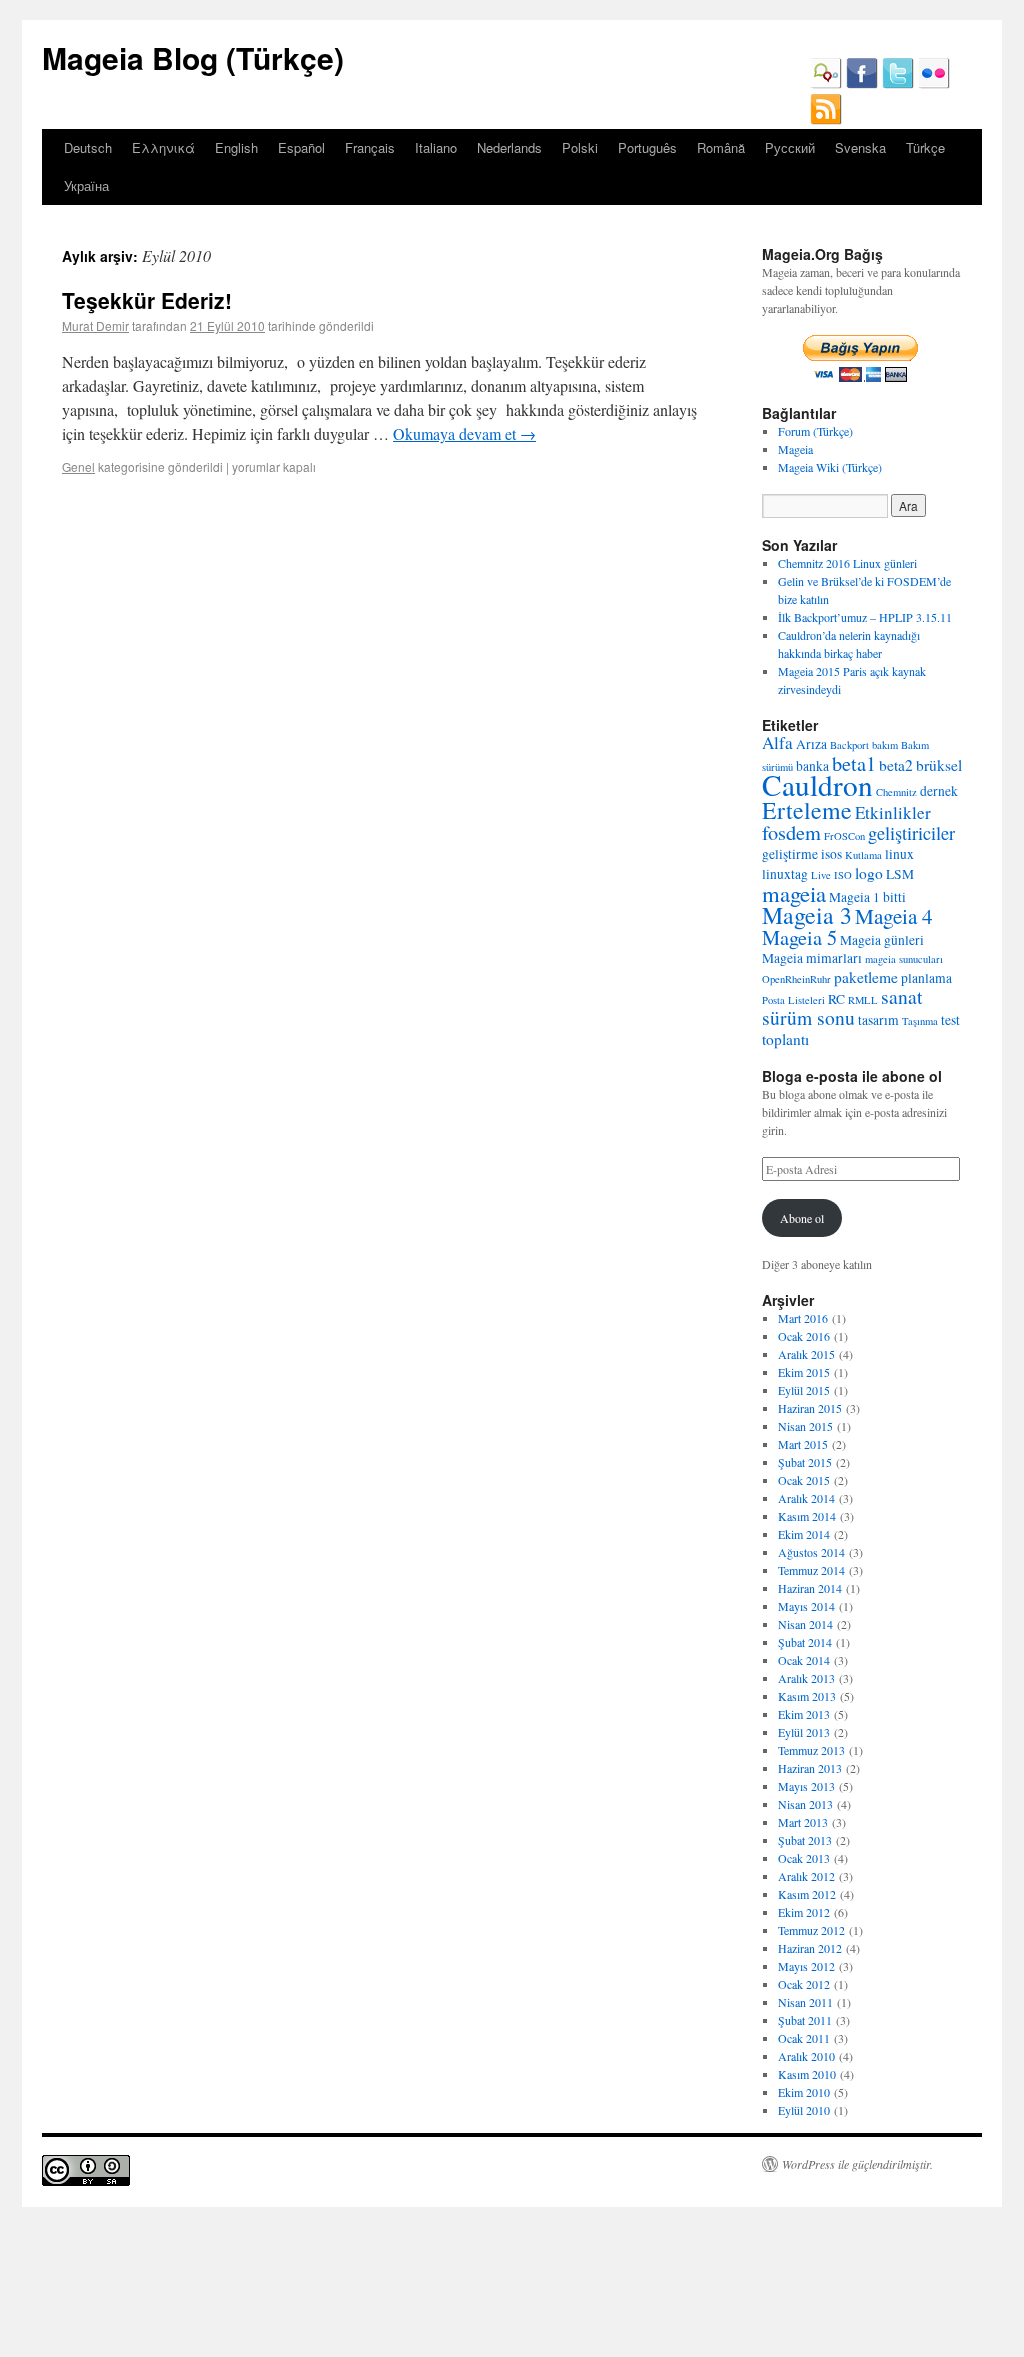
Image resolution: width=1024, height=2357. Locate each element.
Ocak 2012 (804, 1984)
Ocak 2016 (804, 1336)
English (236, 147)
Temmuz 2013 (811, 1750)
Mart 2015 (803, 1444)
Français (370, 147)
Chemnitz (896, 792)
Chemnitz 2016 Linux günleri (847, 563)
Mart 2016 (803, 1318)
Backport (849, 745)
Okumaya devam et (464, 433)
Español (301, 147)
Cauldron (817, 784)
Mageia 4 (894, 916)
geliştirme (790, 854)
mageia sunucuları (904, 959)
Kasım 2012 (807, 1894)
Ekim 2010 (804, 2092)
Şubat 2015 (805, 1462)
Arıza (811, 744)
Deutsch (88, 147)
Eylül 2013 (804, 1732)
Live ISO (831, 875)
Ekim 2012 (804, 1912)
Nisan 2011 (805, 2002)
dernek (939, 791)
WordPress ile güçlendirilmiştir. (857, 2164)
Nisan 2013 (805, 1804)
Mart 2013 (803, 1822)
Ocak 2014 (804, 1660)
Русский (790, 147)
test (950, 1020)
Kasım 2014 (807, 1516)
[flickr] (934, 84)
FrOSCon (844, 836)
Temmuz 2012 (811, 1930)
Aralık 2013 (806, 1678)
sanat (901, 996)
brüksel (939, 765)
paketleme (866, 977)
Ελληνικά (163, 147)
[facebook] (862, 84)
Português (647, 147)
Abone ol (802, 1218)
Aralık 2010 (806, 2056)
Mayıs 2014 (806, 1606)
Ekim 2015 (804, 1372)
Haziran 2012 (810, 1948)
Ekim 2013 (804, 1714)
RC (836, 999)
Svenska (860, 147)
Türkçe (925, 147)
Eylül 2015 (804, 1390)
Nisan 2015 (805, 1426)
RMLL (863, 1000)
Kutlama (863, 855)
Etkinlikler (893, 812)
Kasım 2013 (807, 1696)
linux (899, 854)
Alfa (777, 742)
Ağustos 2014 (811, 1552)
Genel (78, 466)
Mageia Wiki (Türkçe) (830, 467)
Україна (86, 185)
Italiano (436, 147)
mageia (794, 893)
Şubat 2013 (805, 1840)
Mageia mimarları (812, 958)
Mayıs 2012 (806, 1966)
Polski (580, 147)
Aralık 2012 (806, 1876)
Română (721, 147)
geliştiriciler (911, 833)
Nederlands (509, 147)
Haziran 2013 (810, 1768)
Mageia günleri (882, 940)
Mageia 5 (799, 937)
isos (831, 854)
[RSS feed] (826, 120)
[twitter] (898, 84)
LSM (900, 874)
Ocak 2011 (804, 2038)
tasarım (878, 1020)
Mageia (795, 449)
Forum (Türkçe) (815, 431)
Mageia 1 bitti (867, 897)
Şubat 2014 (805, 1642)
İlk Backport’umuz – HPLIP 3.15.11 (865, 617)
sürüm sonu (808, 1017)
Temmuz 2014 (811, 1570)
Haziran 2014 (810, 1588)
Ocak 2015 (804, 1480)
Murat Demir (95, 325)
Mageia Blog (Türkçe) (193, 57)
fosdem (791, 832)
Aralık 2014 (806, 1498)
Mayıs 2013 (806, 1786)
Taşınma (920, 1021)
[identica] (826, 84)
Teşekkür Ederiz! (147, 300)
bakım (885, 745)
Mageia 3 (807, 915)
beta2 (896, 765)
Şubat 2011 (805, 2020)
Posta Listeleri (793, 1000)
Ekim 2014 (804, 1534)
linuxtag (785, 874)
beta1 (854, 763)
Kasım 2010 (807, 2074)
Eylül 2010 (804, 2110)
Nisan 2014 (805, 1624)
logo (869, 873)
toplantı (785, 1039)
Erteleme (807, 810)
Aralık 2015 (806, 1354)
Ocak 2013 (804, 1858)
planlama (926, 978)
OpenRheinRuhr (796, 979)
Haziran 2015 (810, 1408)
